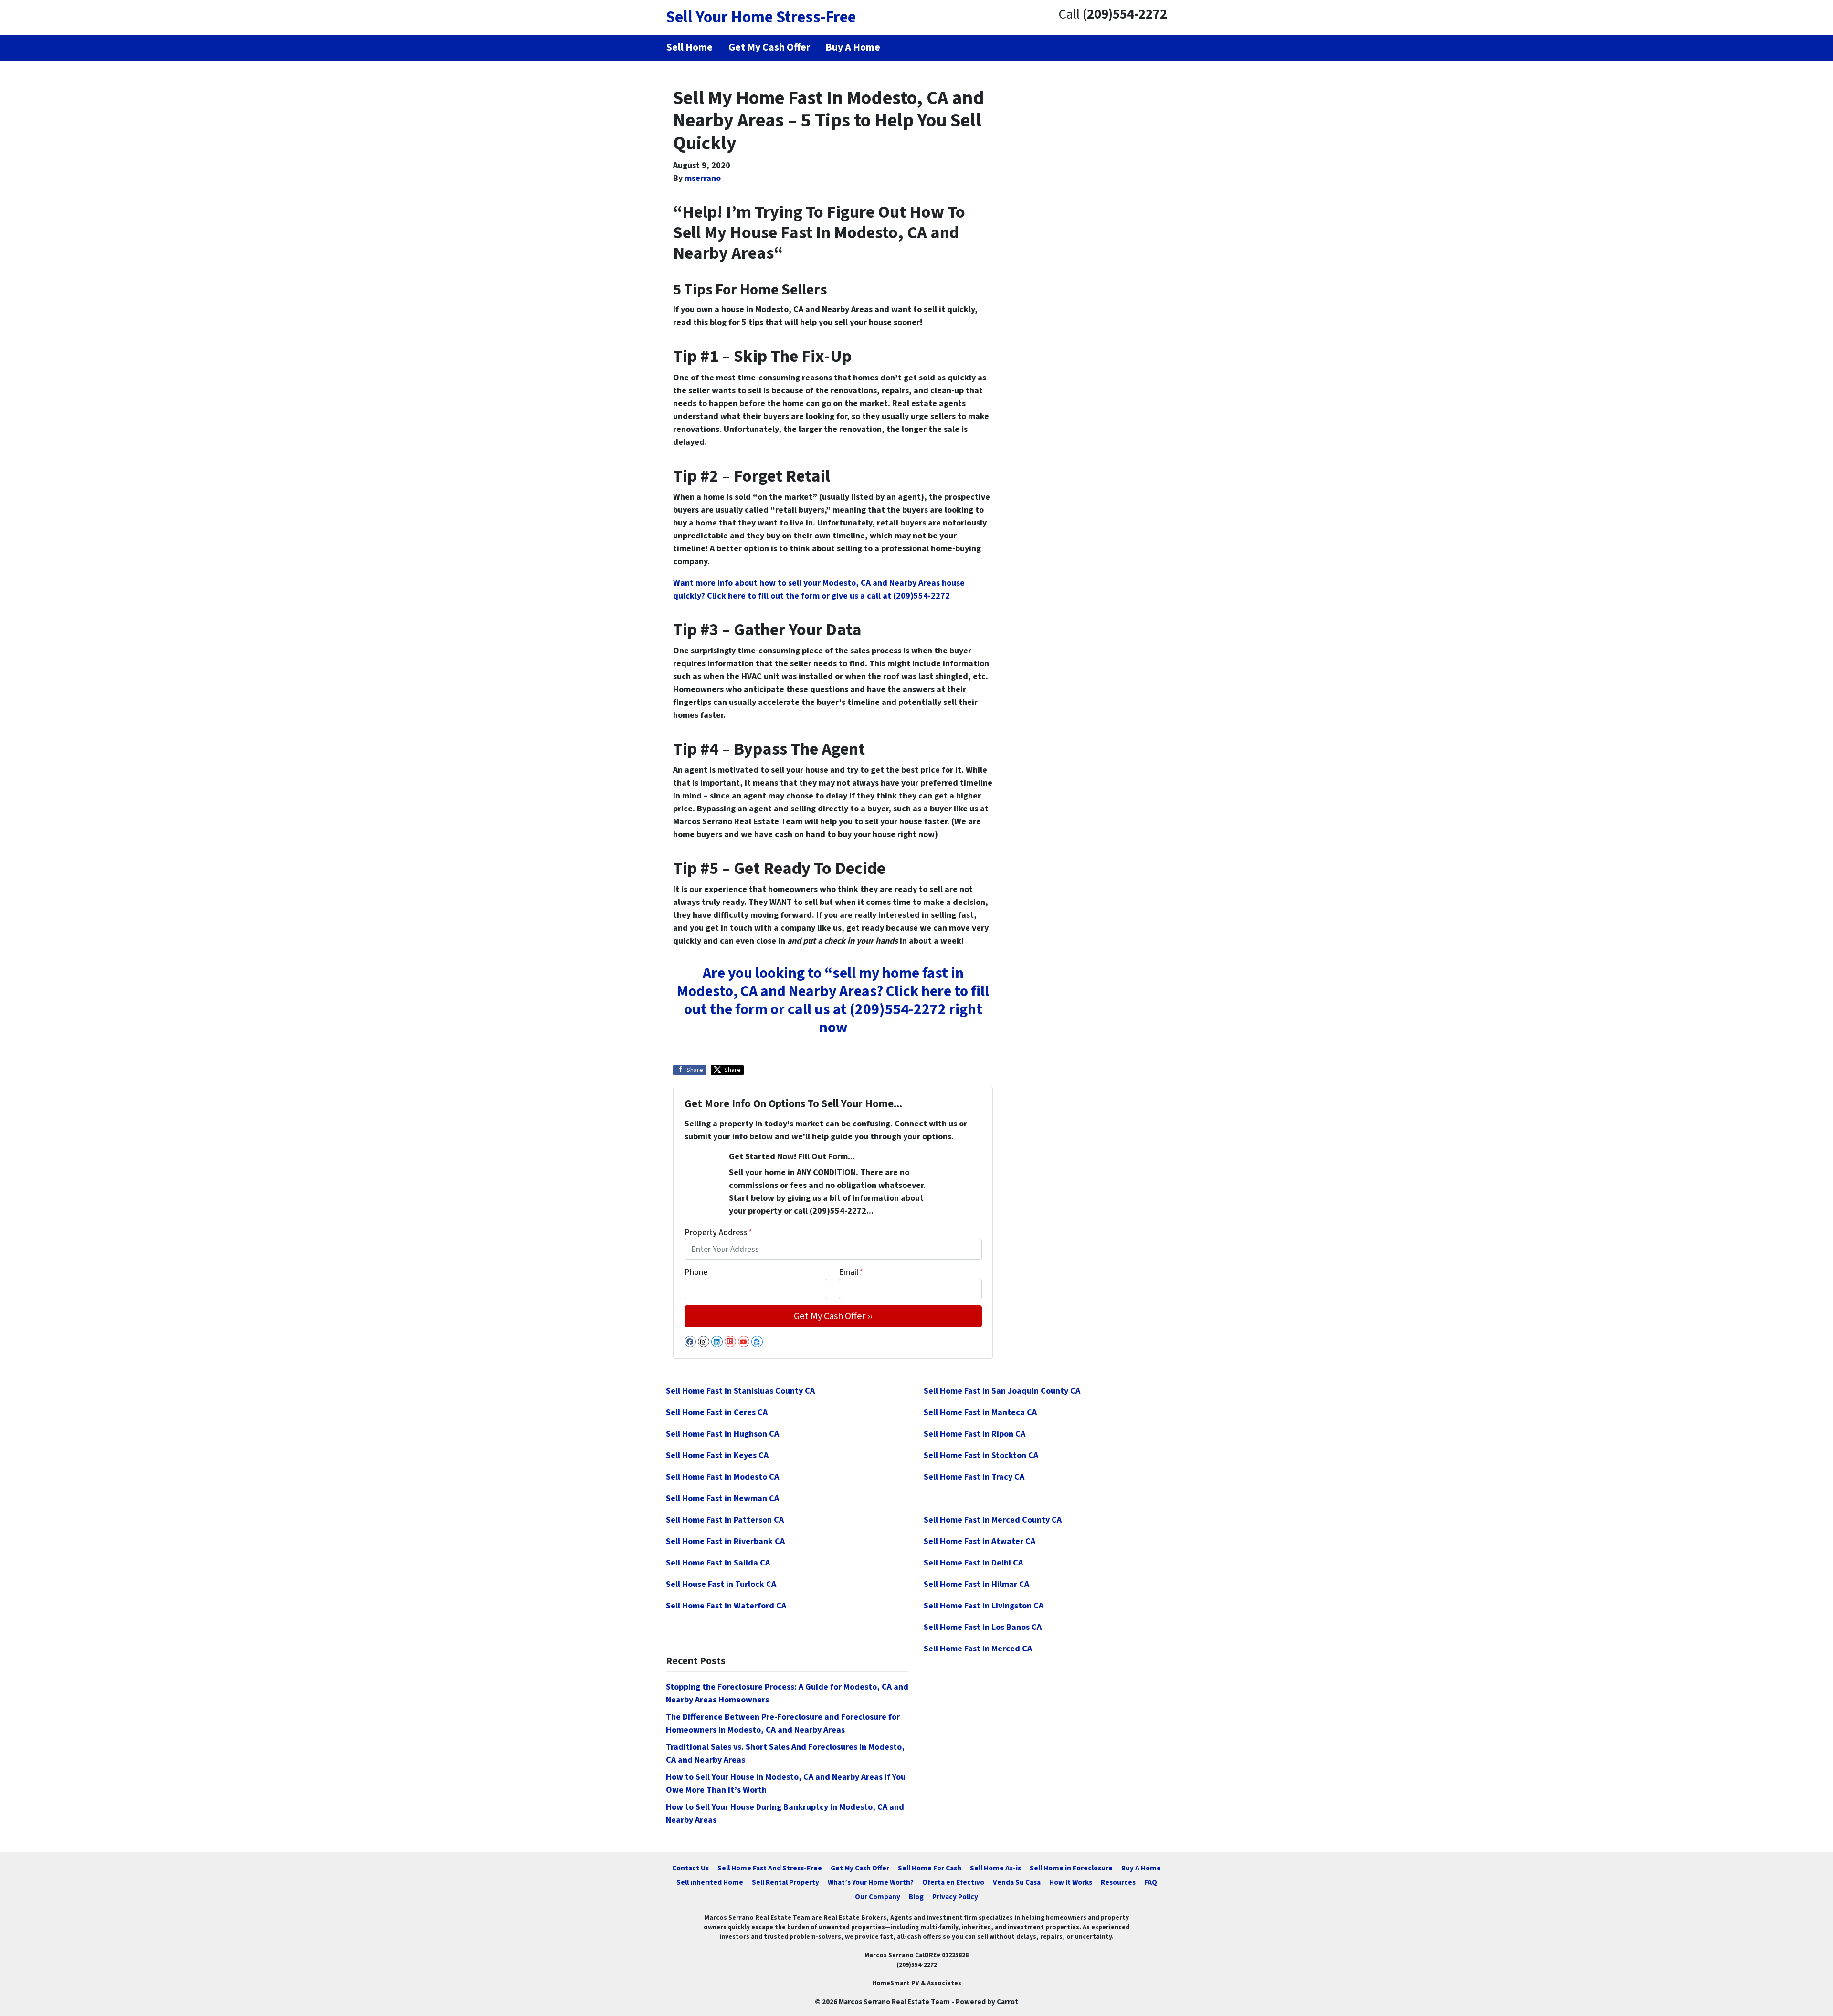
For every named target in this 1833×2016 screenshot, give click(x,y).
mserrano (703, 178)
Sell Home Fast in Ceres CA (717, 1412)
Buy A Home (1141, 1868)
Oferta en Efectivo (953, 1882)
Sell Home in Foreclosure (1071, 1868)
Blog (916, 1897)
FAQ (1151, 1882)
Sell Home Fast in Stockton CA (981, 1455)
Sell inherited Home (710, 1882)
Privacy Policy (955, 1897)
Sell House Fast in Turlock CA (721, 1584)
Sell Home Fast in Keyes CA (717, 1455)
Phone (696, 1272)
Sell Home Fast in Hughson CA (722, 1434)
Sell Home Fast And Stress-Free (770, 1868)
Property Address (718, 1233)
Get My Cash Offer (860, 1868)
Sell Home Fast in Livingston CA (984, 1606)
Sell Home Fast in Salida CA (718, 1563)
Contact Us (690, 1868)
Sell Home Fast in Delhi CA (973, 1563)
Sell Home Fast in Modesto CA (722, 1477)
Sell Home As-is (996, 1868)
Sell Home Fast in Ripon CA (974, 1434)
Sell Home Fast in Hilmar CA (976, 1584)
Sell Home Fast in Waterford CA (726, 1606)
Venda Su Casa (1017, 1882)
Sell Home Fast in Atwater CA (980, 1541)
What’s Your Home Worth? (871, 1882)
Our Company (878, 1897)
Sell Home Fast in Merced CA (978, 1649)
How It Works (1071, 1882)
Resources (1118, 1882)
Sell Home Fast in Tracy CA (974, 1477)
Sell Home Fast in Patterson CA (725, 1520)
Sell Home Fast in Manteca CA (980, 1412)
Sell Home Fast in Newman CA (722, 1498)
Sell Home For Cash (930, 1868)
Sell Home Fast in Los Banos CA (983, 1627)
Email (851, 1272)
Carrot (1007, 2002)
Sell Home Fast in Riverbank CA (725, 1541)
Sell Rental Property (785, 1882)
